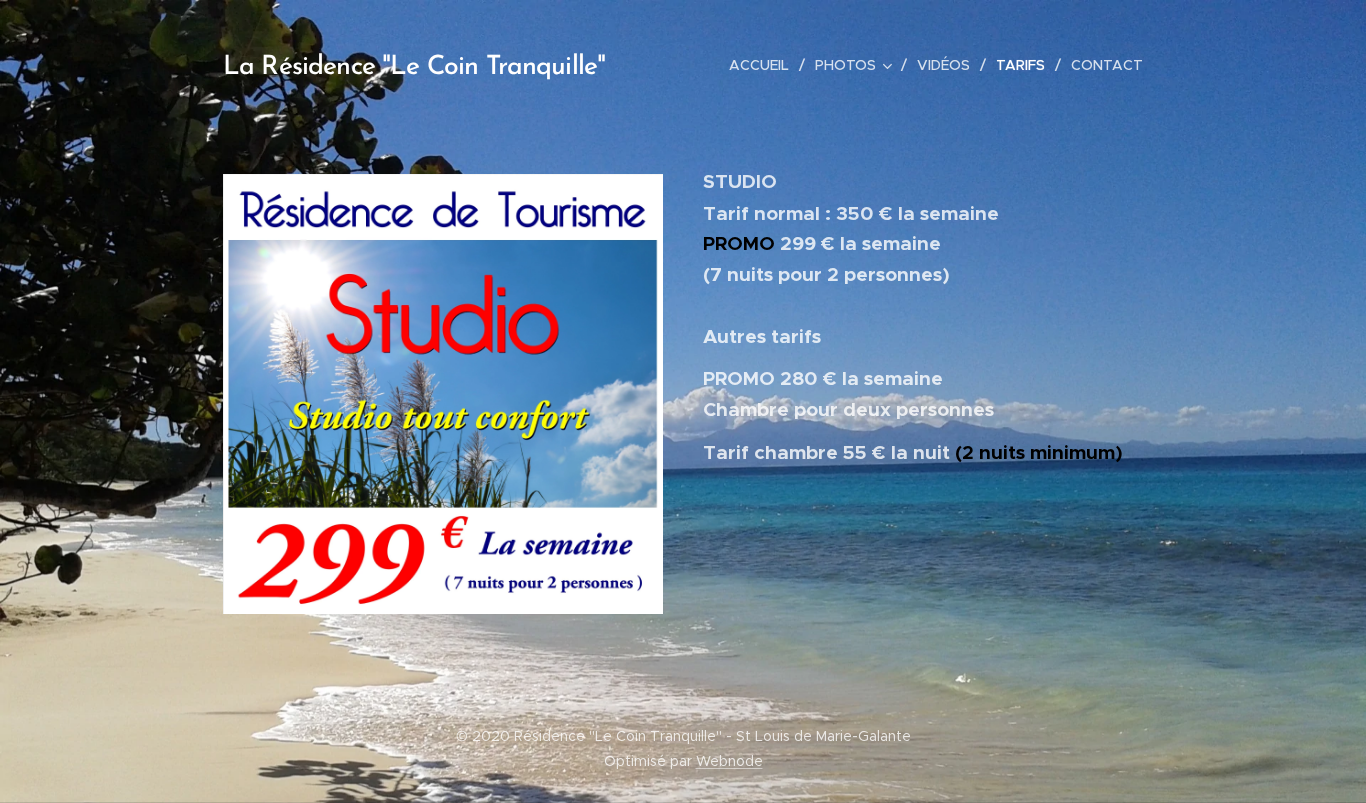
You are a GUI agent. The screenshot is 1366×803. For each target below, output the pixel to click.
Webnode (729, 761)
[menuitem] (764, 65)
